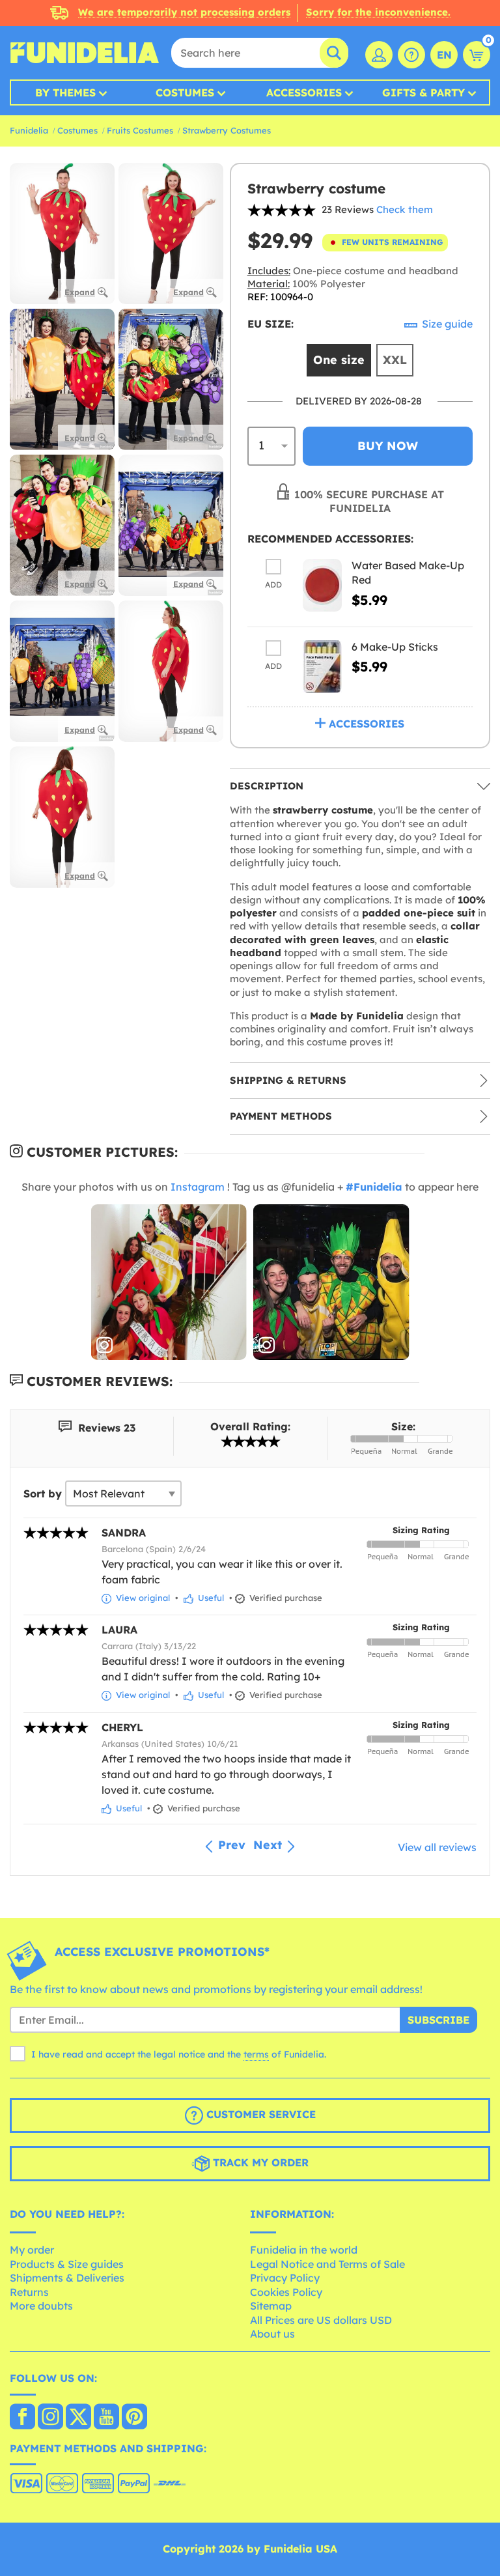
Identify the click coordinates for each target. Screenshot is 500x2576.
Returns (29, 2292)
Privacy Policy (285, 2278)
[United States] (22, 2418)
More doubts (41, 2306)
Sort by (43, 1493)
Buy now (388, 446)
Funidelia (29, 130)
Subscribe (438, 2020)
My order (32, 2250)
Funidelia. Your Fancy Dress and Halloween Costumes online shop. (85, 53)
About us (272, 2334)
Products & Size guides (67, 2264)
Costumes (185, 92)
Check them (405, 209)
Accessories (304, 92)
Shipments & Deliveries (67, 2278)
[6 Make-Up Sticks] (322, 667)
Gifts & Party (424, 92)
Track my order (259, 2163)
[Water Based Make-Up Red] (322, 585)
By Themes (65, 92)
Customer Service (259, 2115)
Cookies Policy (286, 2292)
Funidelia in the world (304, 2250)
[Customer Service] (411, 55)
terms (256, 2054)
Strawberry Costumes (227, 130)
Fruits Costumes (140, 130)
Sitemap (271, 2306)
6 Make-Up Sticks (395, 647)
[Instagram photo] (169, 1282)
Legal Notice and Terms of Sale (327, 2264)
